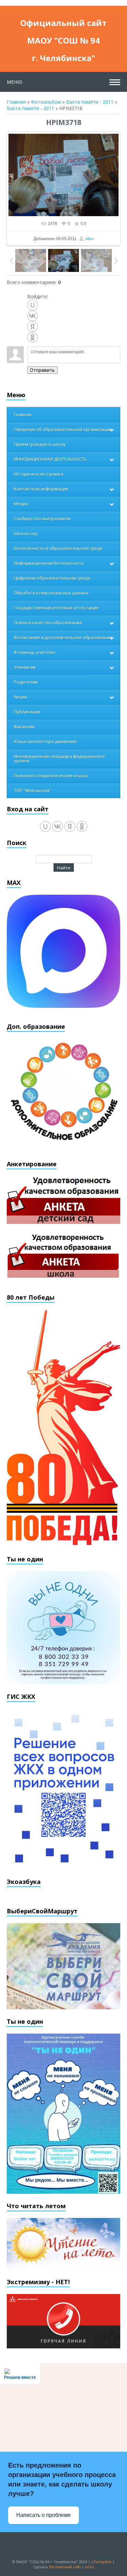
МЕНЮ (15, 82)
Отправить (42, 370)
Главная (16, 102)
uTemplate (101, 2562)
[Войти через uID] (33, 305)
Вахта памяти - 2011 (90, 102)
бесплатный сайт (65, 2567)
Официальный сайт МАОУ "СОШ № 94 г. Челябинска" (63, 24)
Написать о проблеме (44, 2515)
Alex (89, 239)
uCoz (90, 2567)
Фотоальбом (46, 102)
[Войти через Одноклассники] (33, 337)
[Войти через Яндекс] (33, 327)
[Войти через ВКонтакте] (33, 316)
